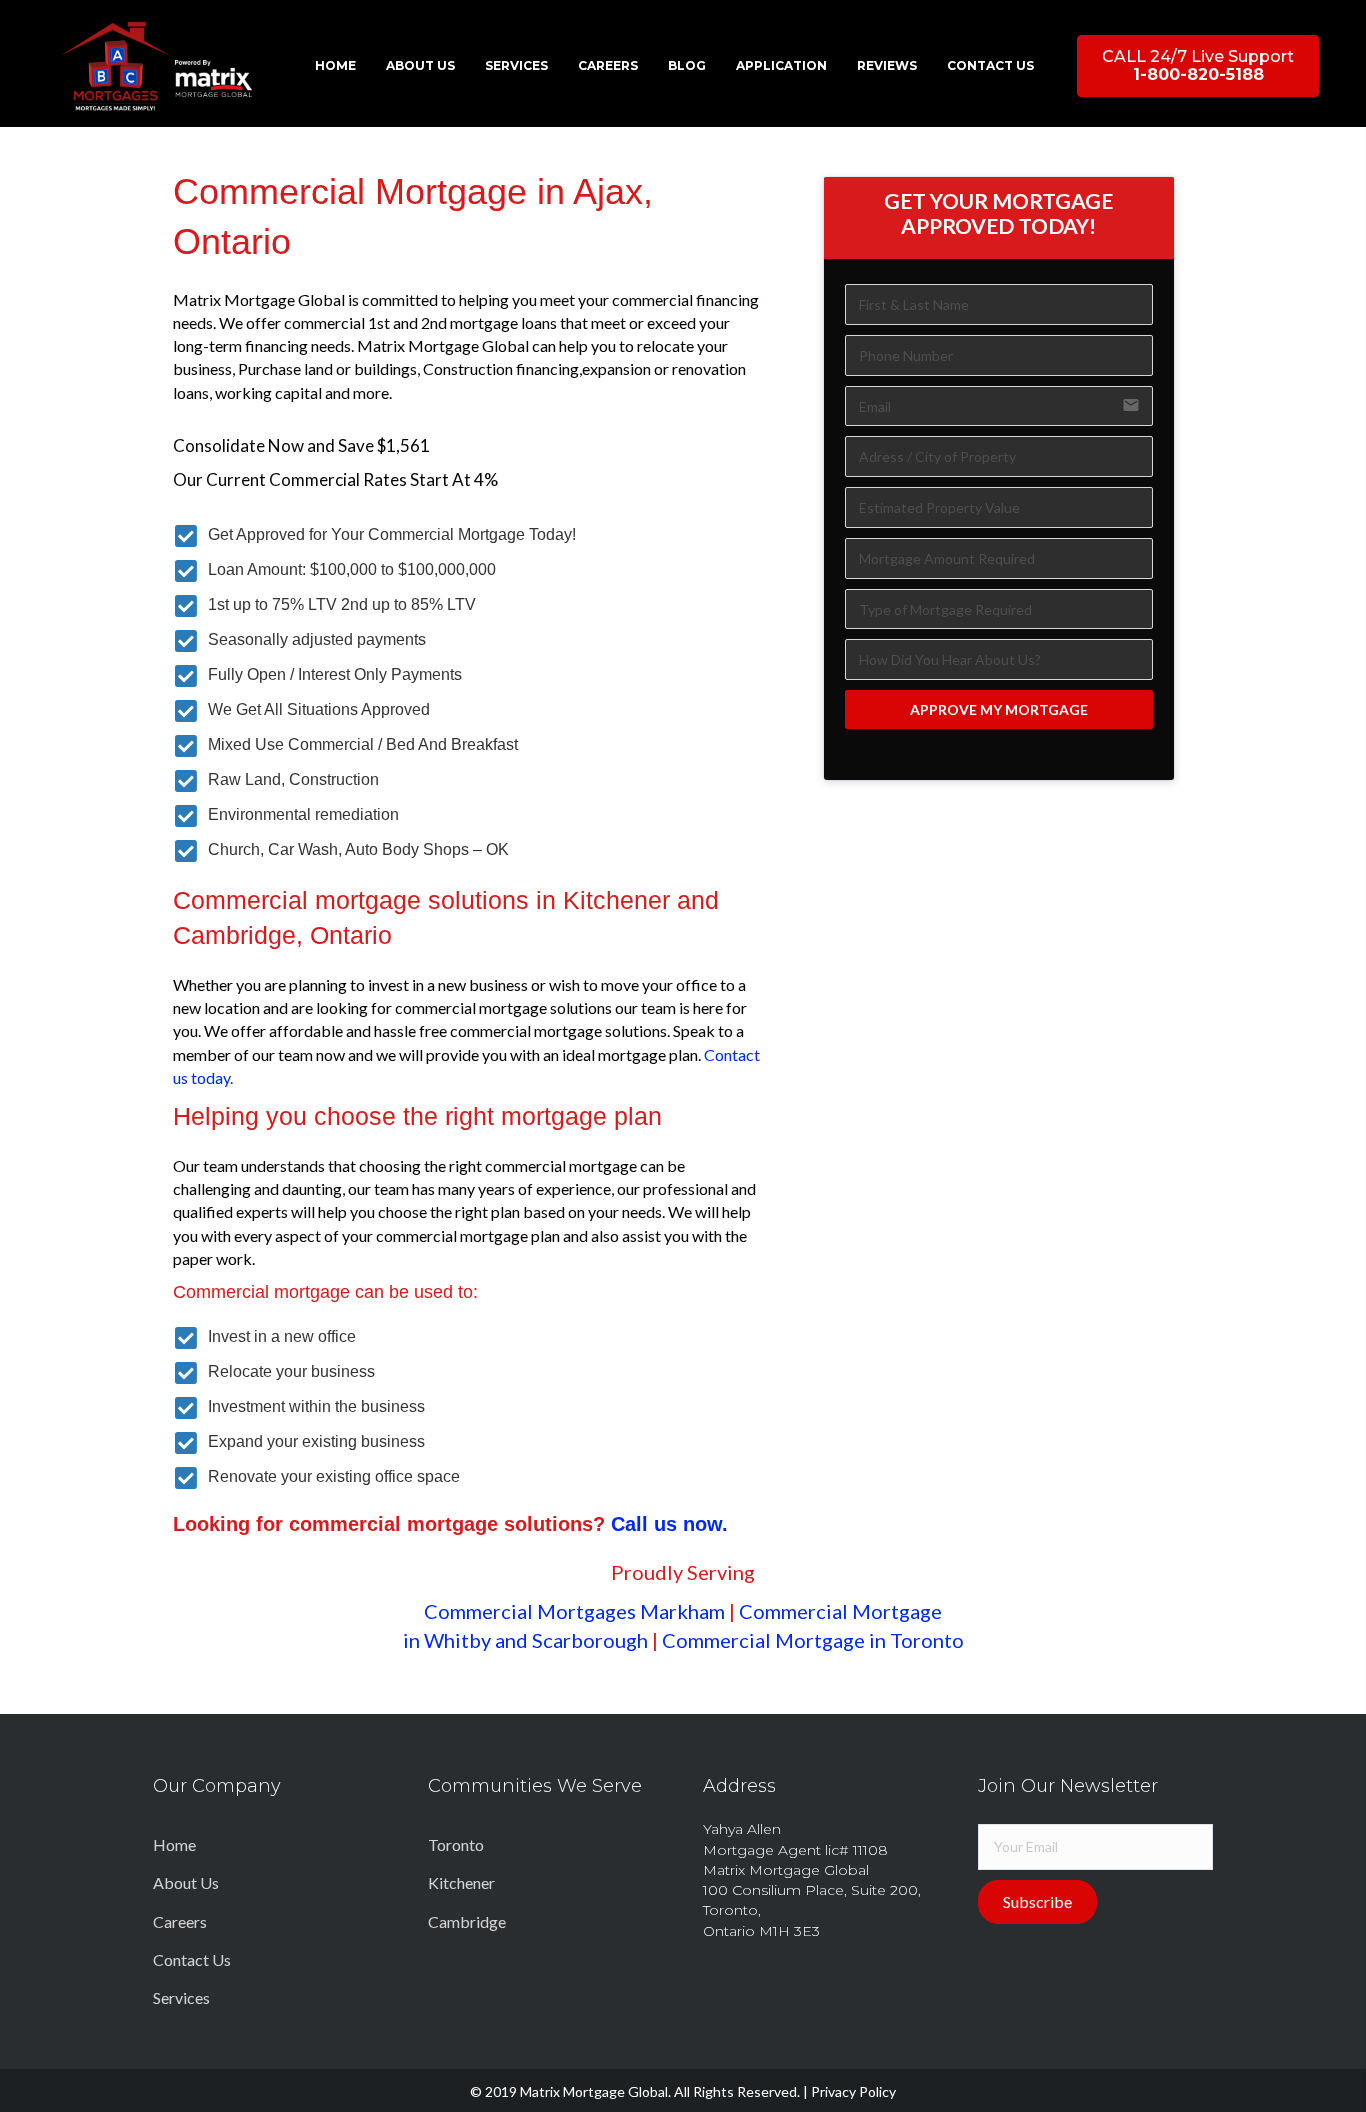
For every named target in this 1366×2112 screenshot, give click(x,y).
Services (181, 1997)
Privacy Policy (853, 2091)
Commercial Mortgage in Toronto (813, 1640)
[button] (1198, 66)
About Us (186, 1882)
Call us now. (669, 1524)
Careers (180, 1921)
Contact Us (192, 1959)
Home (174, 1844)
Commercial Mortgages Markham (574, 1611)
